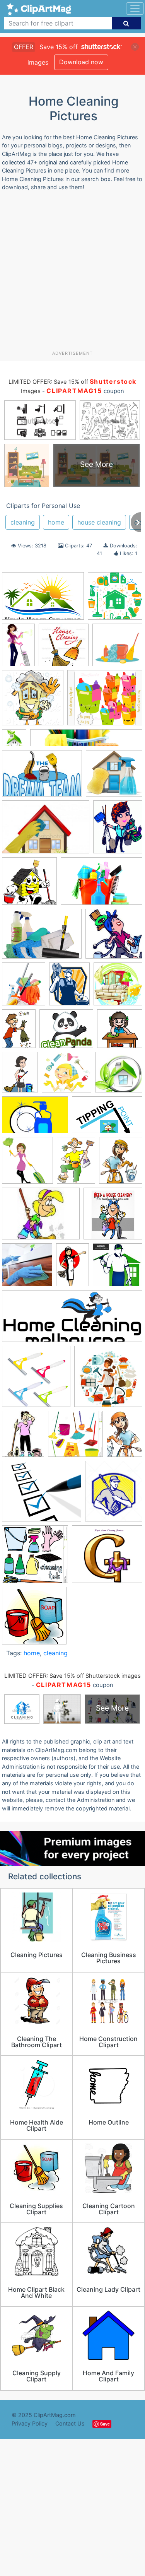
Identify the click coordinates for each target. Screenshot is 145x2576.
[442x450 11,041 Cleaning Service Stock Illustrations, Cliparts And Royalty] (118, 987)
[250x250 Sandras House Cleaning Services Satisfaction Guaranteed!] (114, 937)
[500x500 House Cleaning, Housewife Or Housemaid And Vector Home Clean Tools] (108, 1380)
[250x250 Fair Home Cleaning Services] (119, 1075)
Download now (81, 62)
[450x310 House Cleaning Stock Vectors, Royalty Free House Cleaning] (46, 831)
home (56, 522)
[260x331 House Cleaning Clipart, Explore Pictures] (23, 1438)
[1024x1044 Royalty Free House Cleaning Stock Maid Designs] (33, 701)
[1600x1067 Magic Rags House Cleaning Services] (101, 885)
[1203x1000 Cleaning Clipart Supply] (105, 701)
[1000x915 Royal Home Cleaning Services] (107, 1558)
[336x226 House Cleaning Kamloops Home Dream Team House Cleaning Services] (42, 777)
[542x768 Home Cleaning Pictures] (76, 1164)
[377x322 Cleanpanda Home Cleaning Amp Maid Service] (66, 1032)
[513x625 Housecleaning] (118, 830)
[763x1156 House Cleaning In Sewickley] (18, 648)
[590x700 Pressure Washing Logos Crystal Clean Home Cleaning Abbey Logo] (114, 1495)
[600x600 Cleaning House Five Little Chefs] (120, 1032)
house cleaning (99, 522)
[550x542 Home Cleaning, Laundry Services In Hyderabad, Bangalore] (117, 648)
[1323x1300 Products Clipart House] (35, 1558)
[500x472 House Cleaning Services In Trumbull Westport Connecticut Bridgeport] (114, 777)
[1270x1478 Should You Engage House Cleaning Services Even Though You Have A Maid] (24, 988)
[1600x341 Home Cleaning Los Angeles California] (86, 741)
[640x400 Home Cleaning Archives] (107, 1119)
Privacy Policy (30, 2423)
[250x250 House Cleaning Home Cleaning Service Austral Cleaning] (115, 599)
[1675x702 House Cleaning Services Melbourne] (72, 1320)
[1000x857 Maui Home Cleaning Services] (42, 1495)
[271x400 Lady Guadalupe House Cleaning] (125, 1437)
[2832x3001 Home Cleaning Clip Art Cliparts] (27, 1164)
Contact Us (70, 2423)
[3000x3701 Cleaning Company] (69, 987)
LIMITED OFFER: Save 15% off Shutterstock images (72, 1676)
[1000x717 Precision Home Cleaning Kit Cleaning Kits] (42, 937)
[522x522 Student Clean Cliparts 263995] (34, 1619)
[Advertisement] (72, 274)
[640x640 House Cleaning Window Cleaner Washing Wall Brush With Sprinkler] (36, 1380)
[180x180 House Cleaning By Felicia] (27, 1268)
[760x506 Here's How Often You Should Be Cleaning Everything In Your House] (35, 1119)
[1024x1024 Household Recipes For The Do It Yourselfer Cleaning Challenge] (29, 885)
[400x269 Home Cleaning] (43, 600)
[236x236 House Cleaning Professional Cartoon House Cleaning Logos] (118, 1268)
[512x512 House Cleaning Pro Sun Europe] (113, 1217)
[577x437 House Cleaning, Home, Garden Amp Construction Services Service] (41, 1217)
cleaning (23, 522)
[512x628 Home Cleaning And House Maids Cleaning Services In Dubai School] (121, 1163)
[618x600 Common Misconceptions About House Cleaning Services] (67, 1076)
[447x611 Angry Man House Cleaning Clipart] (19, 1032)
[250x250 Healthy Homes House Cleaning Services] (14, 741)
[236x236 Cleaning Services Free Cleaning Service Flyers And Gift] (64, 649)
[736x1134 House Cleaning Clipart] (72, 1268)
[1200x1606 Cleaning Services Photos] (20, 1076)
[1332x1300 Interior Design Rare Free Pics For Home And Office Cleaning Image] (75, 1438)
